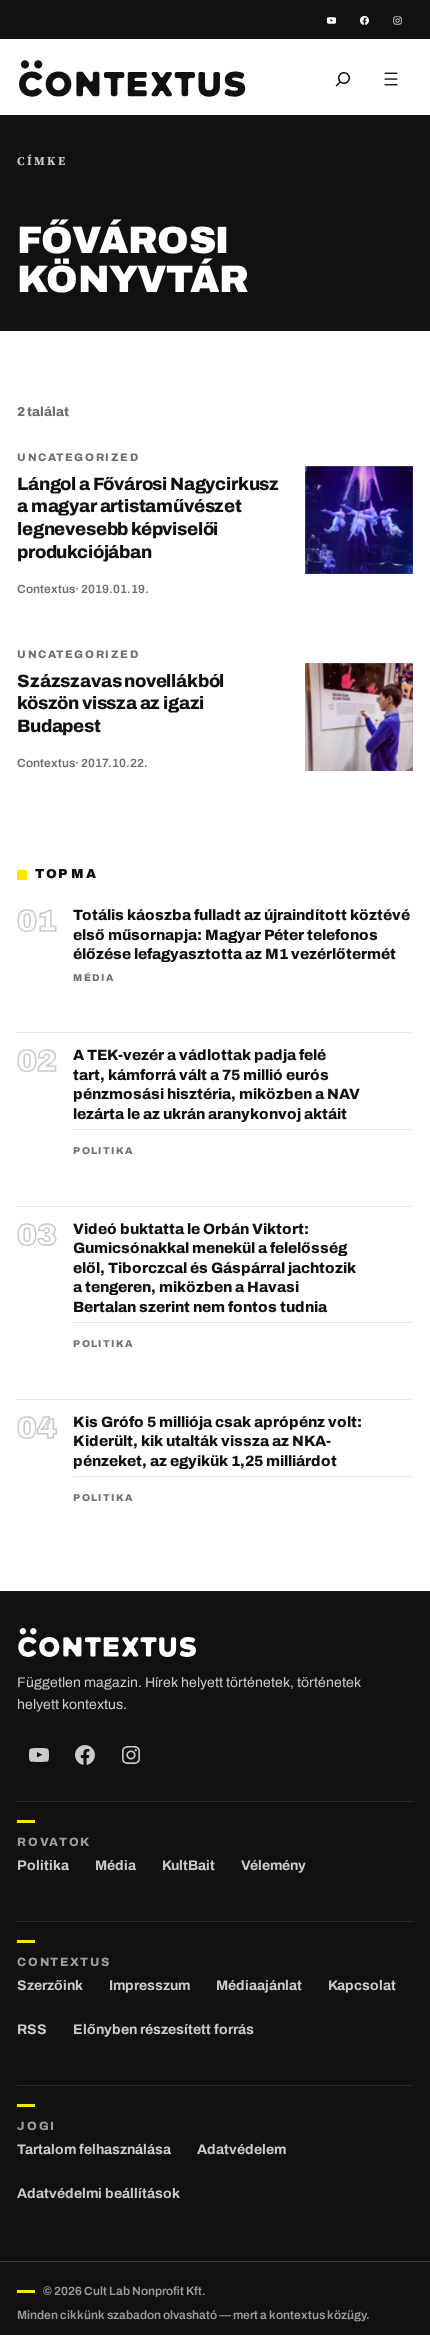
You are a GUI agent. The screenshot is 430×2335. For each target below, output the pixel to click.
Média (93, 977)
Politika (103, 1150)
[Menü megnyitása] (391, 79)
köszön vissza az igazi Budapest (120, 703)
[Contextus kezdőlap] (132, 78)
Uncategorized (78, 457)
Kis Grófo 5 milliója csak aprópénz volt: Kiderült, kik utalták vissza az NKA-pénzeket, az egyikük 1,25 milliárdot (217, 1441)
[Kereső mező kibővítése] (343, 79)
